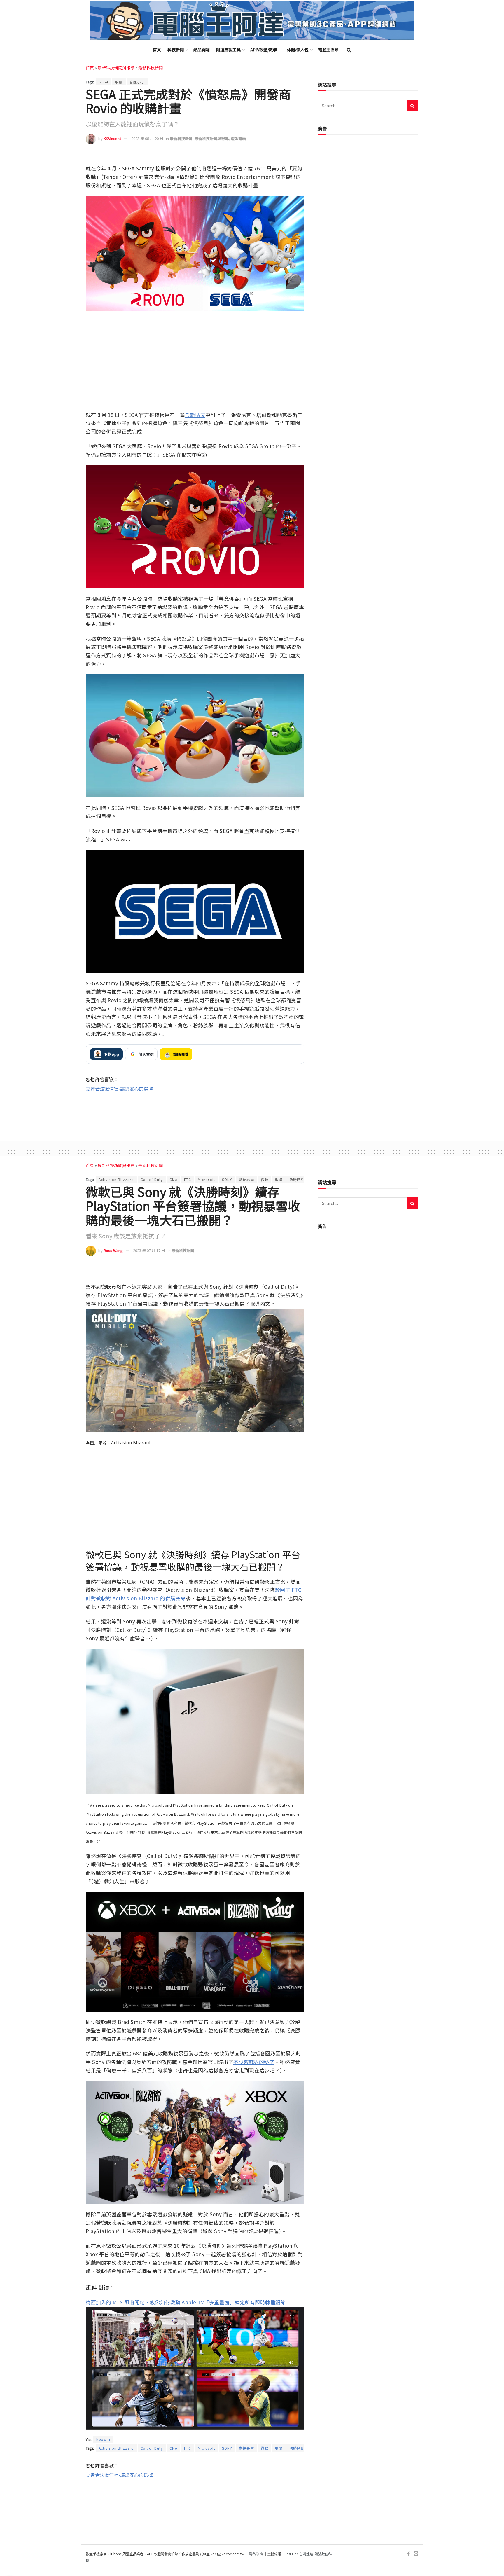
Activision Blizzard (116, 1179)
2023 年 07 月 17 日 (149, 1250)
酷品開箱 (202, 50)
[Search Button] (349, 50)
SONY (227, 1179)
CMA (173, 1179)
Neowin (103, 2439)
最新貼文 (195, 415)
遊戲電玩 (238, 138)
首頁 (157, 50)
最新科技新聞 (150, 68)
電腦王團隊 (328, 50)
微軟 (265, 1179)
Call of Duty (152, 1179)
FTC (188, 1179)
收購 (119, 82)
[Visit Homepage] (252, 21)
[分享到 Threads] (287, 156)
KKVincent (112, 138)
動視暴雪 (246, 1179)
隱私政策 (256, 2554)
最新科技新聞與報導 (116, 68)
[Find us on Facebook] (408, 2554)
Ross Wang (113, 1250)
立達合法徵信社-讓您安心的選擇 (119, 1089)
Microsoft (206, 1179)
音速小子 (137, 82)
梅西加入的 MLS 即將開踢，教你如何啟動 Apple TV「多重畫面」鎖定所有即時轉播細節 (186, 2302)
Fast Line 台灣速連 (299, 2554)
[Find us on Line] (416, 2554)
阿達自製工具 (228, 50)
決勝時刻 (297, 1179)
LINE (299, 156)
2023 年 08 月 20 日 (147, 138)
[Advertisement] (195, 1111)
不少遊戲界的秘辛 (254, 2062)
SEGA (104, 82)
